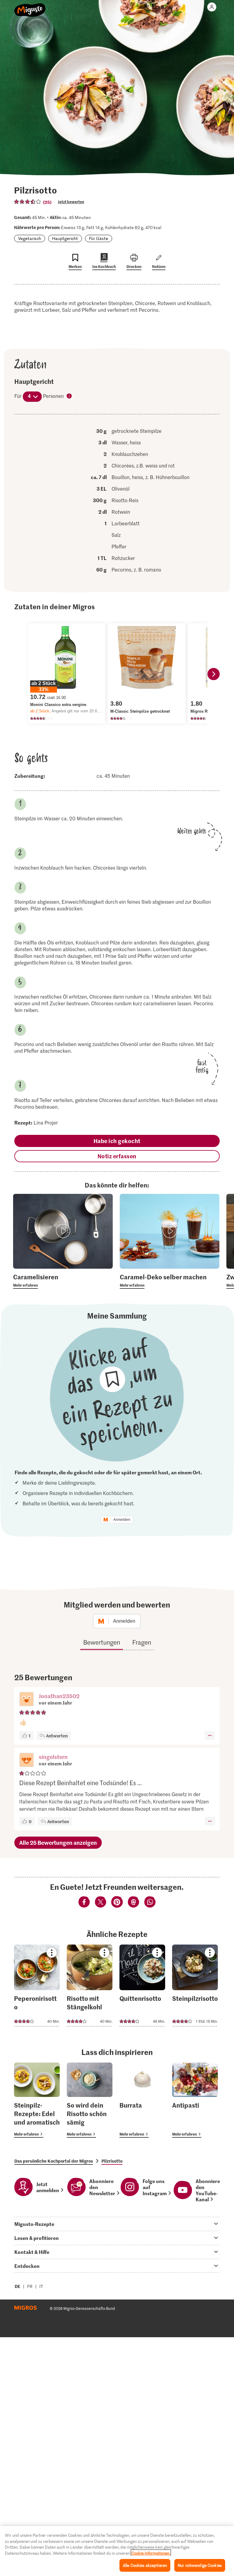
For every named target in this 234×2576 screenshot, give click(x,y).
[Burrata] (142, 2100)
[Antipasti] (195, 2100)
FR (30, 2286)
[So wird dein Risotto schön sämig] (90, 2100)
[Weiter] (214, 674)
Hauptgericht (65, 238)
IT (41, 2286)
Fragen (142, 1642)
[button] (27, 1700)
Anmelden (122, 1520)
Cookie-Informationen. (151, 2553)
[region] (117, 2551)
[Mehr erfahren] (63, 1281)
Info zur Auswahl (69, 396)
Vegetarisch (30, 238)
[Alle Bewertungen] (28, 202)
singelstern (53, 1757)
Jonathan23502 (59, 1696)
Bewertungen (102, 1642)
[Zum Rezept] (37, 1985)
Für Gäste (99, 238)
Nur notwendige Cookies (200, 2565)
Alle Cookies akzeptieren (145, 2565)
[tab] (117, 2224)
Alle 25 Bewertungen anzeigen (58, 1842)
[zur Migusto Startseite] (30, 7)
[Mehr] (210, 1736)
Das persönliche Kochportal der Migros (54, 2161)
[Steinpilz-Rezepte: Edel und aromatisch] (37, 2100)
